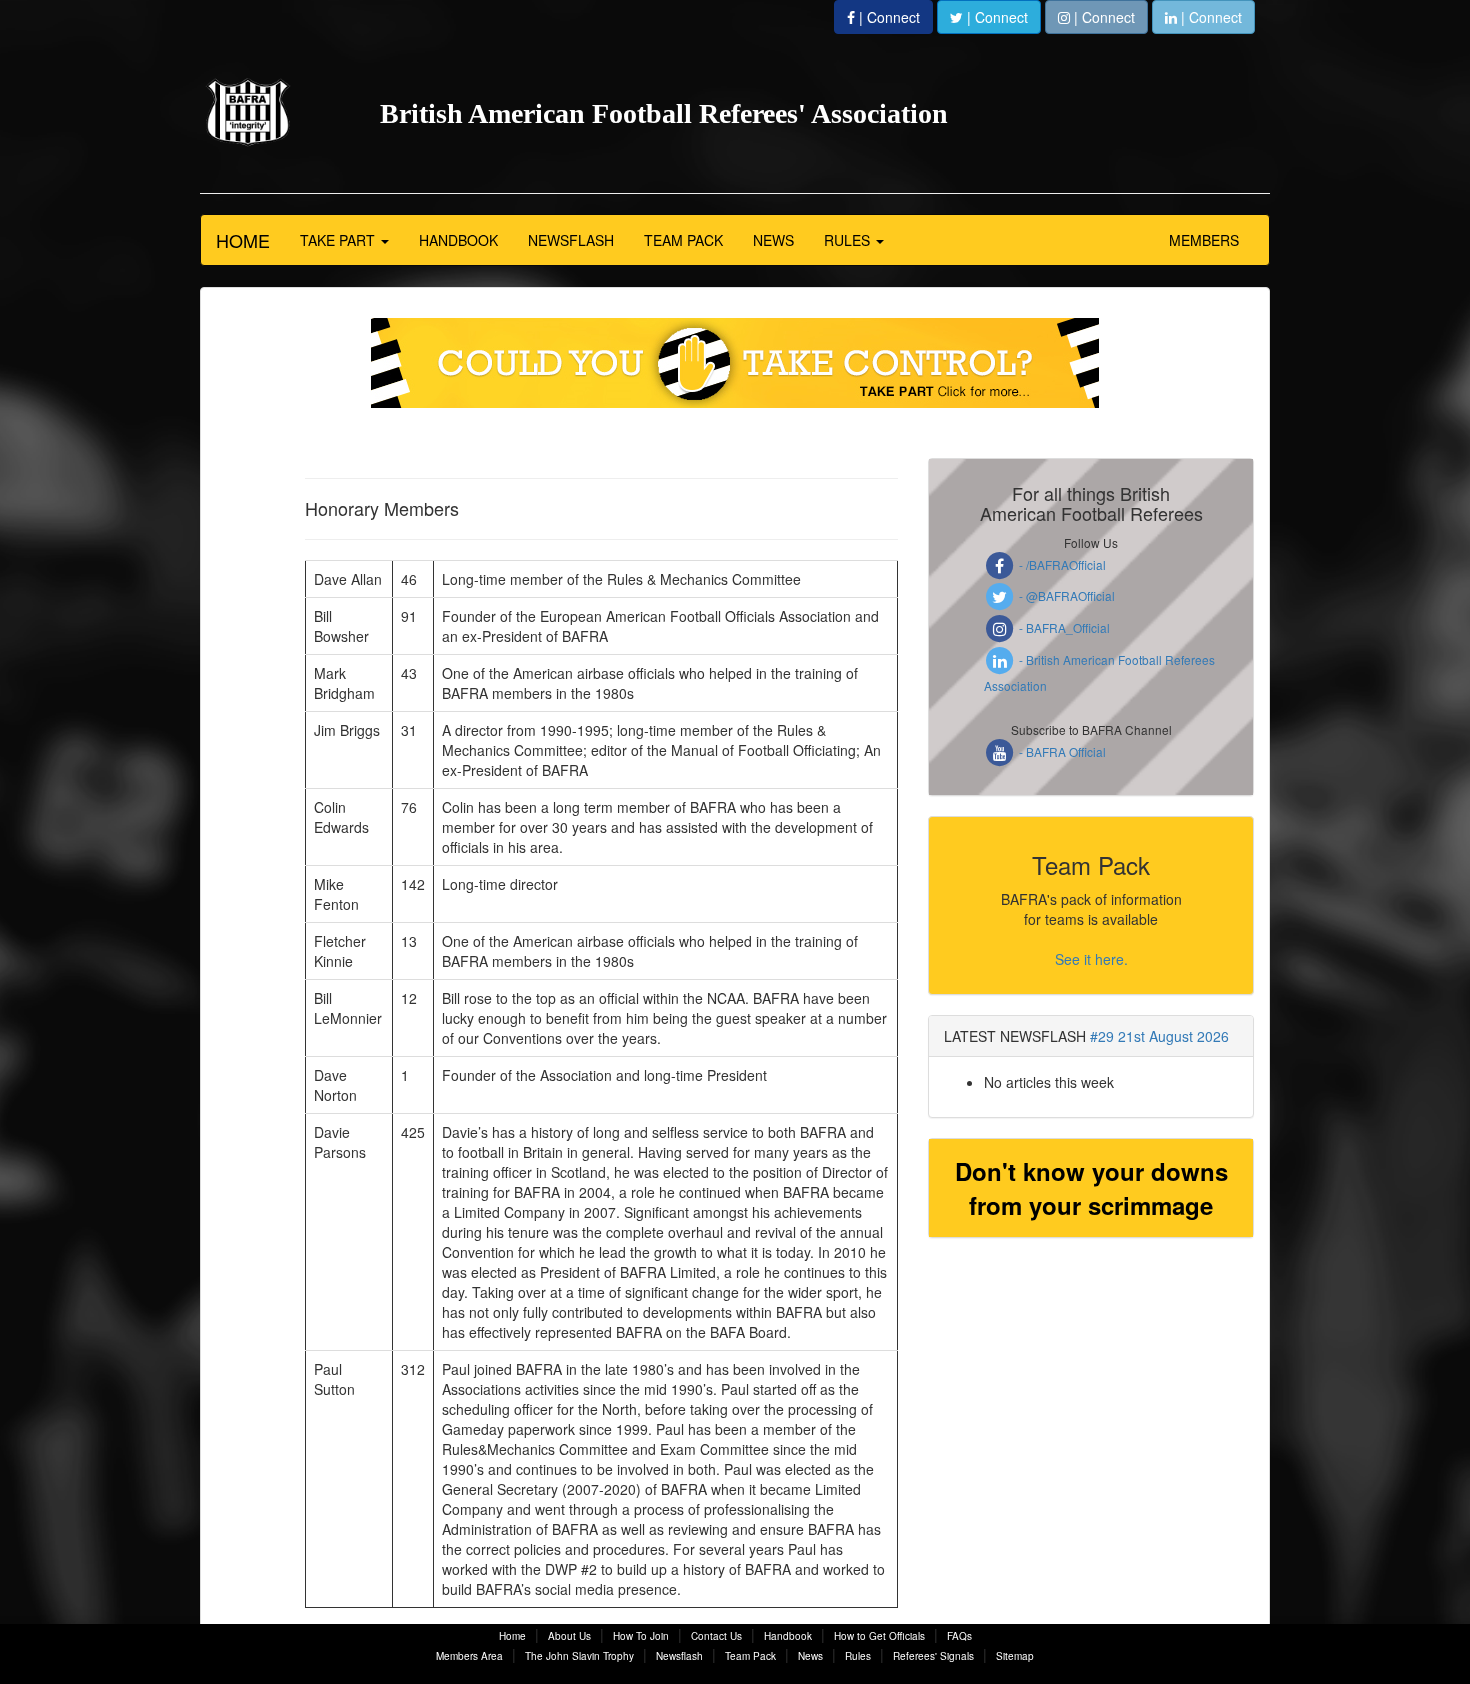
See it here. (1091, 959)
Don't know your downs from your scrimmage (1091, 1188)
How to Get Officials (879, 1636)
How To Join (641, 1636)
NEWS (773, 240)
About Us (569, 1636)
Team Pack (750, 1656)
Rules (858, 1656)
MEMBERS (1204, 240)
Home (512, 1636)
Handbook (788, 1636)
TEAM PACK (683, 240)
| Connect (887, 17)
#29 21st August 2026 (1159, 1036)
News (810, 1656)
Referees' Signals (933, 1656)
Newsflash (679, 1656)
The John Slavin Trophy (579, 1656)
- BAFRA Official (1061, 751)
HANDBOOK (458, 240)
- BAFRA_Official (1063, 627)
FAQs (959, 1636)
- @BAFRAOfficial (1065, 595)
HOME (243, 240)
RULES (849, 240)
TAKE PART (339, 240)
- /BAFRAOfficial (1061, 564)
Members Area (469, 1656)
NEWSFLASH (571, 240)
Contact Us (716, 1636)
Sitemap (1015, 1656)
